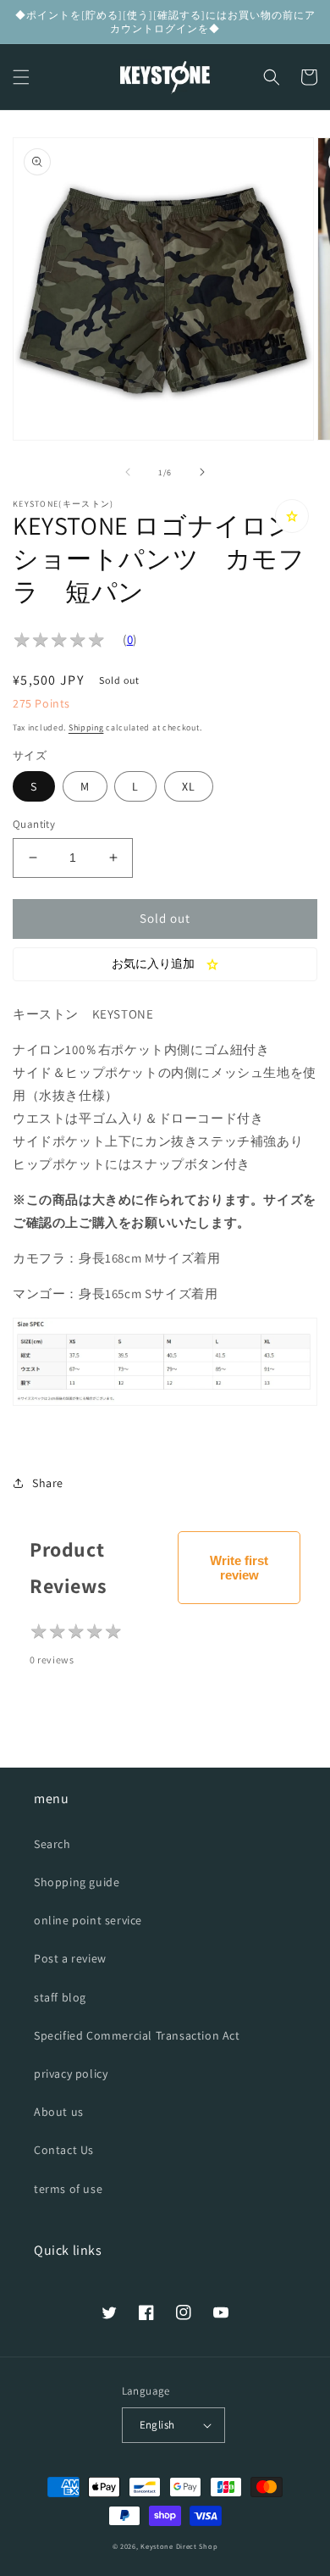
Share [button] (48, 1483)
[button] (21, 77)
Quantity (34, 824)
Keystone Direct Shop (179, 2546)
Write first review (239, 1568)
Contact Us (64, 2150)
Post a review (70, 1958)
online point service (88, 1920)
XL (189, 786)
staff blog (60, 1997)
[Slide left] (128, 472)
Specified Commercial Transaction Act (137, 2035)
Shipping (86, 727)
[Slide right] (202, 472)
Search (52, 1844)
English (157, 2425)
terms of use (68, 2189)
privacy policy (71, 2074)
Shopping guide (77, 1882)
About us (59, 2112)
